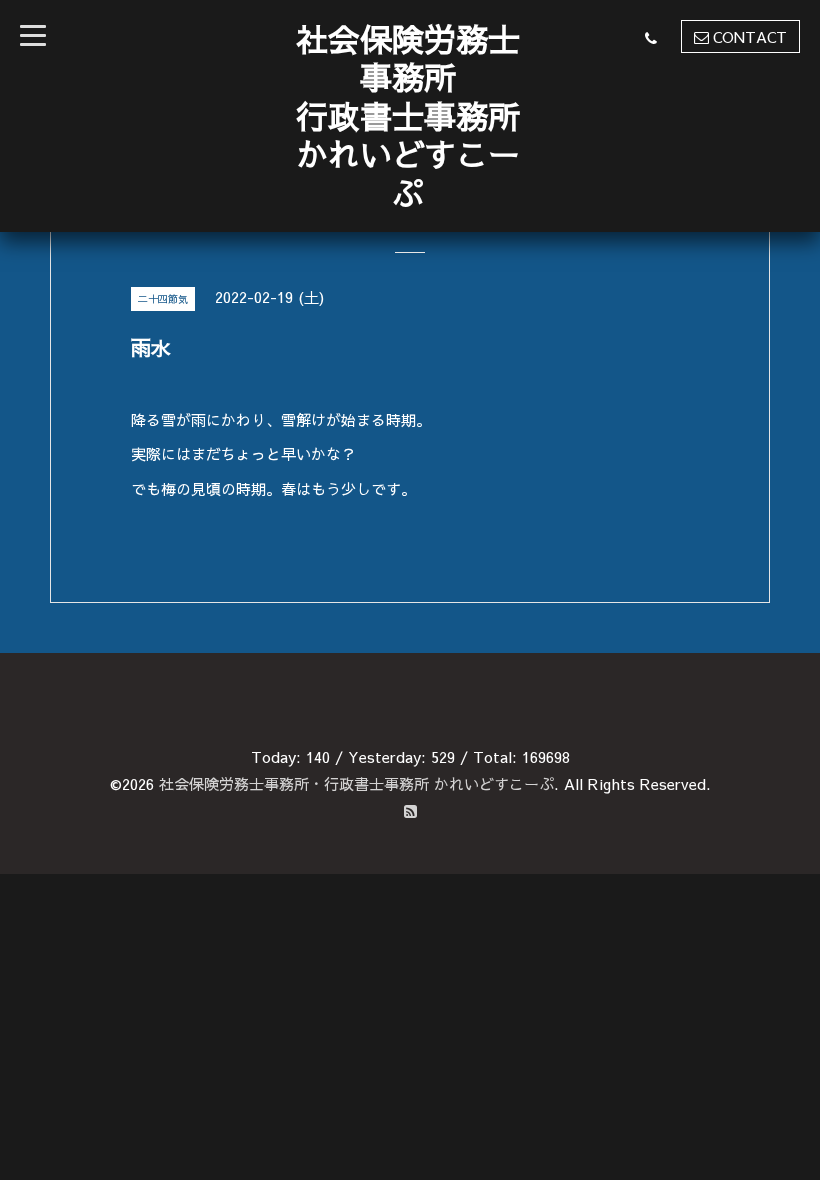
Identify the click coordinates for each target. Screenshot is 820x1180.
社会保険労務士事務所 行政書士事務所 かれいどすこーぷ (408, 115)
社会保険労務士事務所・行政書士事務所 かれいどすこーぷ (356, 783)
